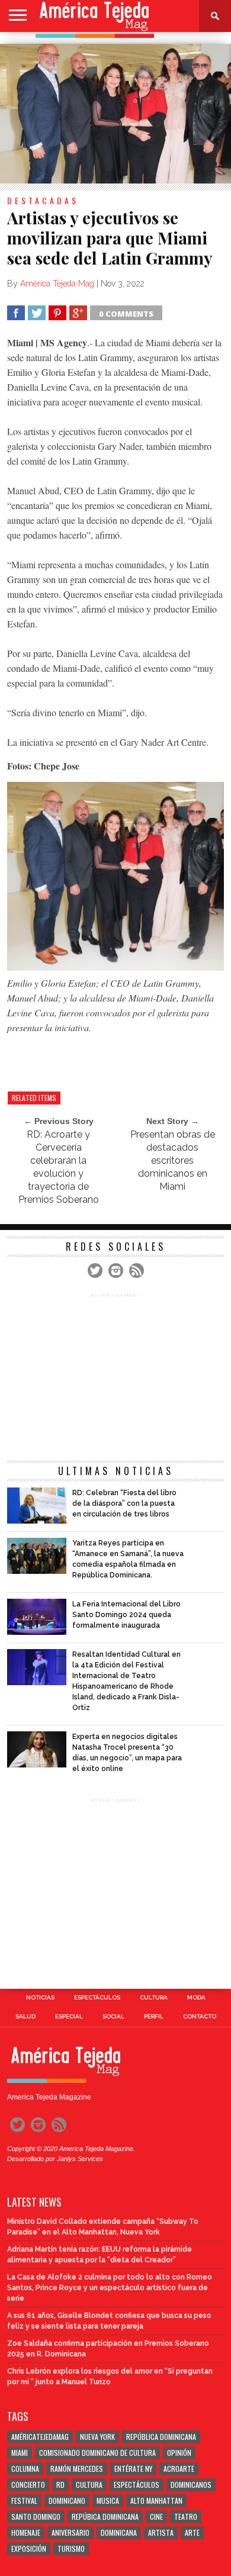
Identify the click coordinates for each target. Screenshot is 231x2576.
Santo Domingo (36, 2517)
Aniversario (70, 2532)
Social (113, 2017)
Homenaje (26, 2532)
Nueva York (97, 2437)
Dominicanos (191, 2485)
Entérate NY (133, 2469)
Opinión (179, 2453)
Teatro (186, 2517)
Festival (24, 2501)
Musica (108, 2501)
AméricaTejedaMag (40, 2437)
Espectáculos (97, 1998)
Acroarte (179, 2469)
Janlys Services (80, 2159)
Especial (69, 2017)
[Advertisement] (119, 1059)
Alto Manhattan (156, 2501)
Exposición (29, 2548)
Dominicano (67, 2501)
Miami (20, 2453)
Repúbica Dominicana (105, 2517)
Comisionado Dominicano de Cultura (97, 2453)
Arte (192, 2532)
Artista (161, 2532)
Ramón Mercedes (77, 2469)
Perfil (154, 2017)
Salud (25, 2017)
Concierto (28, 2485)
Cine (156, 2517)
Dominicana (119, 2532)
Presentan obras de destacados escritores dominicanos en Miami (173, 1160)
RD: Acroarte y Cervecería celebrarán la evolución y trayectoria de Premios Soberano (59, 1167)
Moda (196, 1998)
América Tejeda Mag (57, 284)
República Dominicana (161, 2437)
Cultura (154, 1998)
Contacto (200, 2017)
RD (60, 2485)
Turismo (71, 2548)
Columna (25, 2469)
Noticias (40, 1998)
